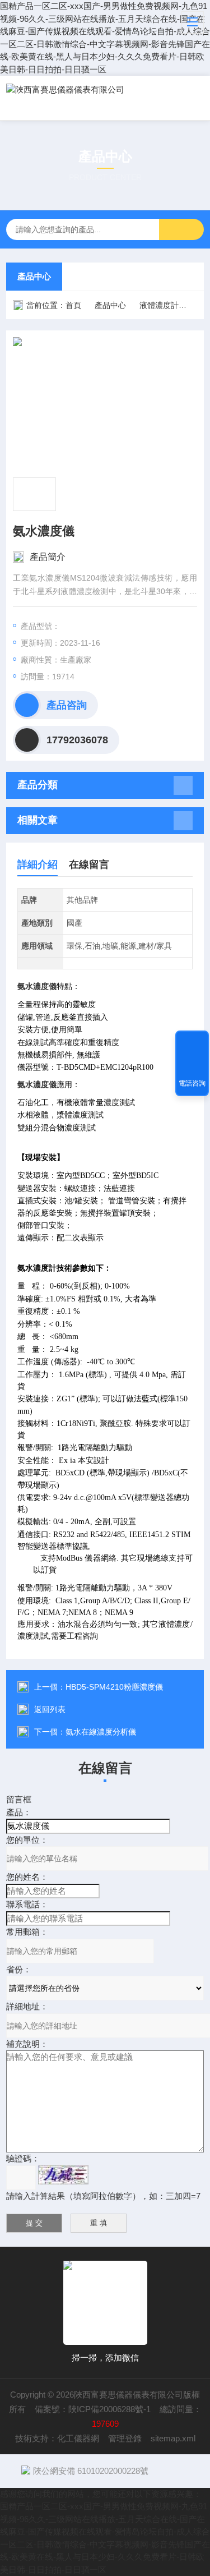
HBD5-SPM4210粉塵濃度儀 (114, 1687)
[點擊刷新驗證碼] (63, 2175)
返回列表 (50, 1709)
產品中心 (34, 276)
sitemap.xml (173, 2438)
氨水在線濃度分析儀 (101, 1732)
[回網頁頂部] (192, 1043)
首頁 (73, 305)
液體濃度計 (159, 305)
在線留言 (89, 864)
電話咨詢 (192, 1083)
